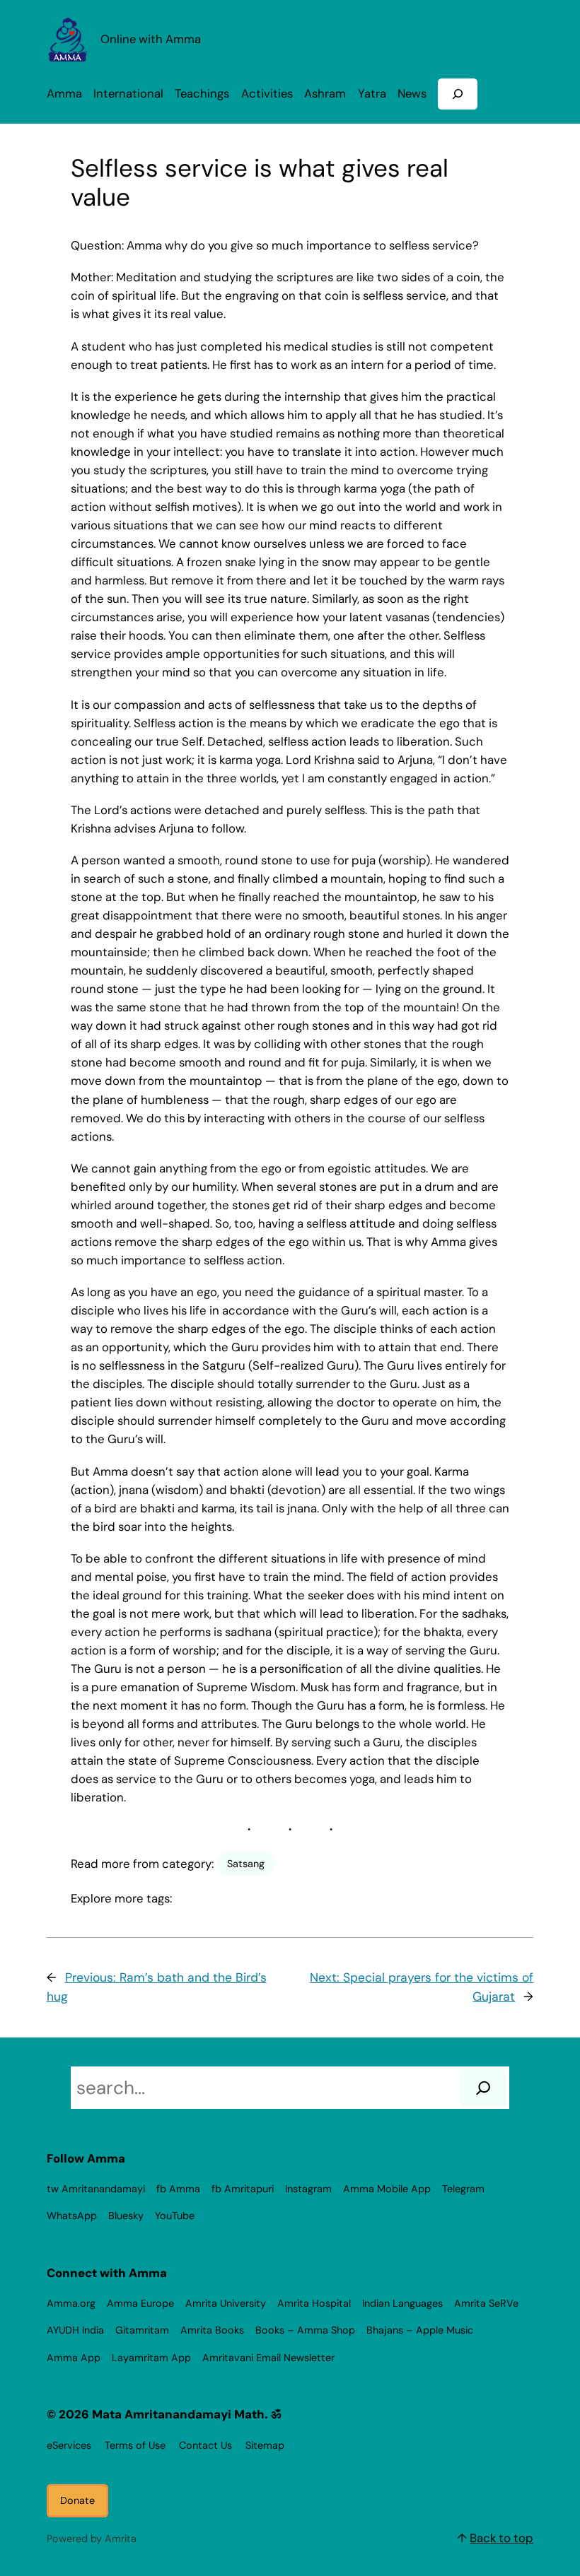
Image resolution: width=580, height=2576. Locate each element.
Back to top (501, 2538)
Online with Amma (151, 39)
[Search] (483, 2088)
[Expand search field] (458, 94)
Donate (77, 2500)
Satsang (246, 1864)
